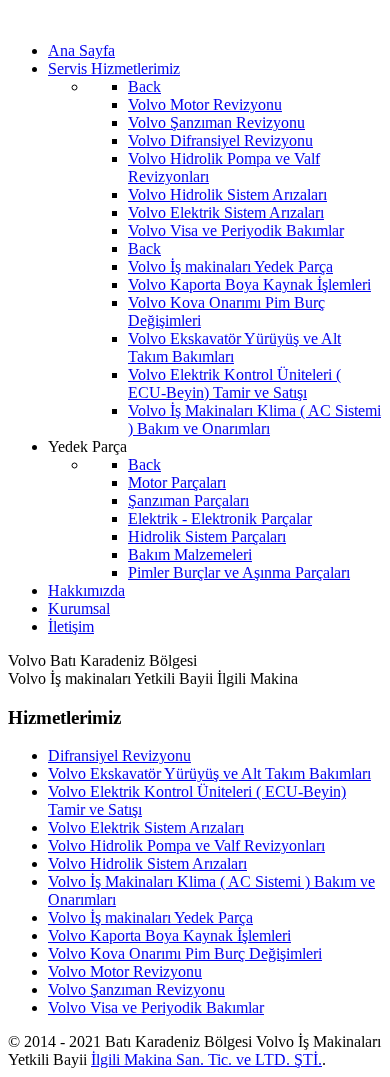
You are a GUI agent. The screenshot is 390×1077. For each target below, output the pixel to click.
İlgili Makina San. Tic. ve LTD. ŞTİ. (206, 1059)
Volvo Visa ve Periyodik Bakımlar (156, 1007)
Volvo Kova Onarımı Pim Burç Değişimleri (185, 953)
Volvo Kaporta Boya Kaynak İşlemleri (169, 935)
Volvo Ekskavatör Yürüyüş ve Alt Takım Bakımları (209, 773)
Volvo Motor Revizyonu (125, 971)
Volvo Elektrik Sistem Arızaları (146, 827)
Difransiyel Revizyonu (119, 755)
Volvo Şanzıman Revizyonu (136, 989)
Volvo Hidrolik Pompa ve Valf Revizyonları (186, 845)
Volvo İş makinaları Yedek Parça (150, 917)
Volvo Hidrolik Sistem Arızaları (147, 863)
